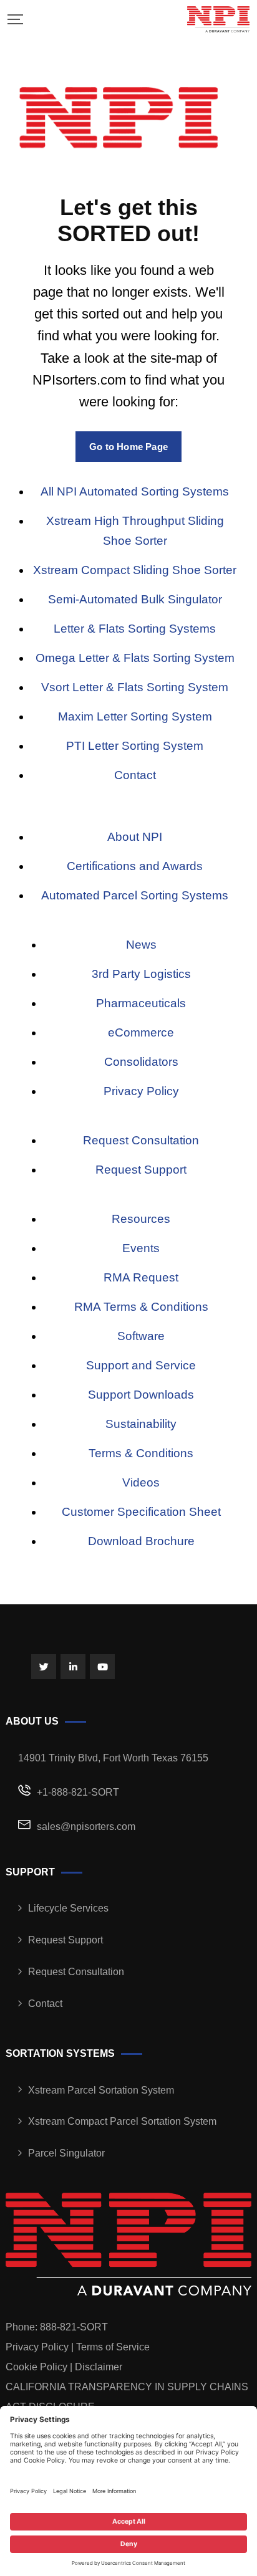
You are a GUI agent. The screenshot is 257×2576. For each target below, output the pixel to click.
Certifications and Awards (135, 866)
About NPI (135, 837)
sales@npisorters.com (86, 1827)
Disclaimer (99, 2367)
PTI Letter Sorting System (135, 746)
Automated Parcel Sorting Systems (135, 895)
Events (141, 1248)
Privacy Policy (141, 1091)
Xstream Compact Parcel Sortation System (122, 2121)
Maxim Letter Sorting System (135, 716)
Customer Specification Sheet (141, 1512)
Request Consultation (141, 1140)
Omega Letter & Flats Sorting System (135, 658)
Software (141, 1336)
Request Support (141, 1170)
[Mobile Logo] (218, 19)
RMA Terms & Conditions (141, 1307)
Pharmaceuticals (141, 1003)
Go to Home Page (128, 447)
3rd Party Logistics (141, 974)
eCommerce (141, 1032)
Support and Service (141, 1365)
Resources (141, 1219)
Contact (135, 775)
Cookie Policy (36, 2367)
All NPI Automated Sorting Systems (135, 491)
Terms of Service (113, 2347)
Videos (141, 1482)
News (141, 945)
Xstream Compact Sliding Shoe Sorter (135, 570)
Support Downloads (141, 1395)
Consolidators (141, 1062)
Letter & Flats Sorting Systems (135, 629)
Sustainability (141, 1424)
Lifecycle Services (68, 1908)
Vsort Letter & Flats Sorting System (135, 687)
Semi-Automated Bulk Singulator (135, 599)
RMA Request (141, 1277)
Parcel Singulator (66, 2153)
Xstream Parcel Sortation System (101, 2090)
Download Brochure (141, 1541)
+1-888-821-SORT (78, 1792)
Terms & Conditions (141, 1453)
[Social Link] (44, 1667)
